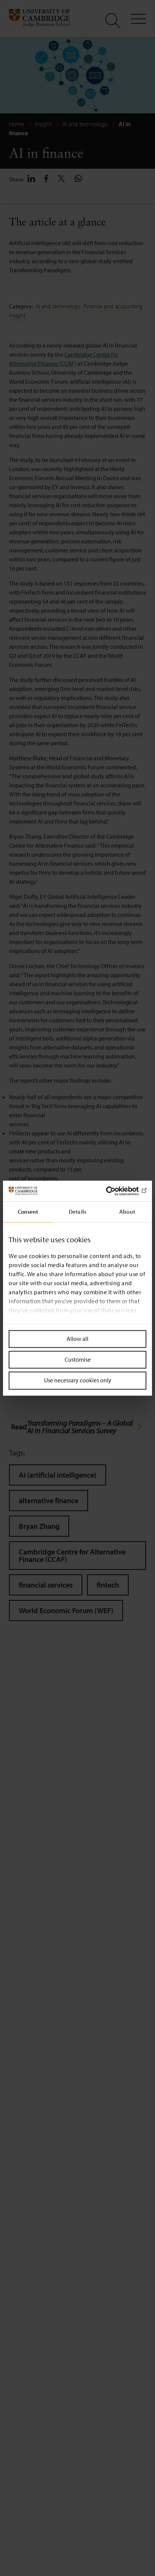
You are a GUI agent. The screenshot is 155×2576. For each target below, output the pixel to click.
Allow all (77, 1339)
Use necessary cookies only (78, 1380)
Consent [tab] (28, 1212)
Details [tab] (77, 1212)
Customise (78, 1360)
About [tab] (127, 1212)
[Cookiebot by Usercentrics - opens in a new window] (113, 1191)
